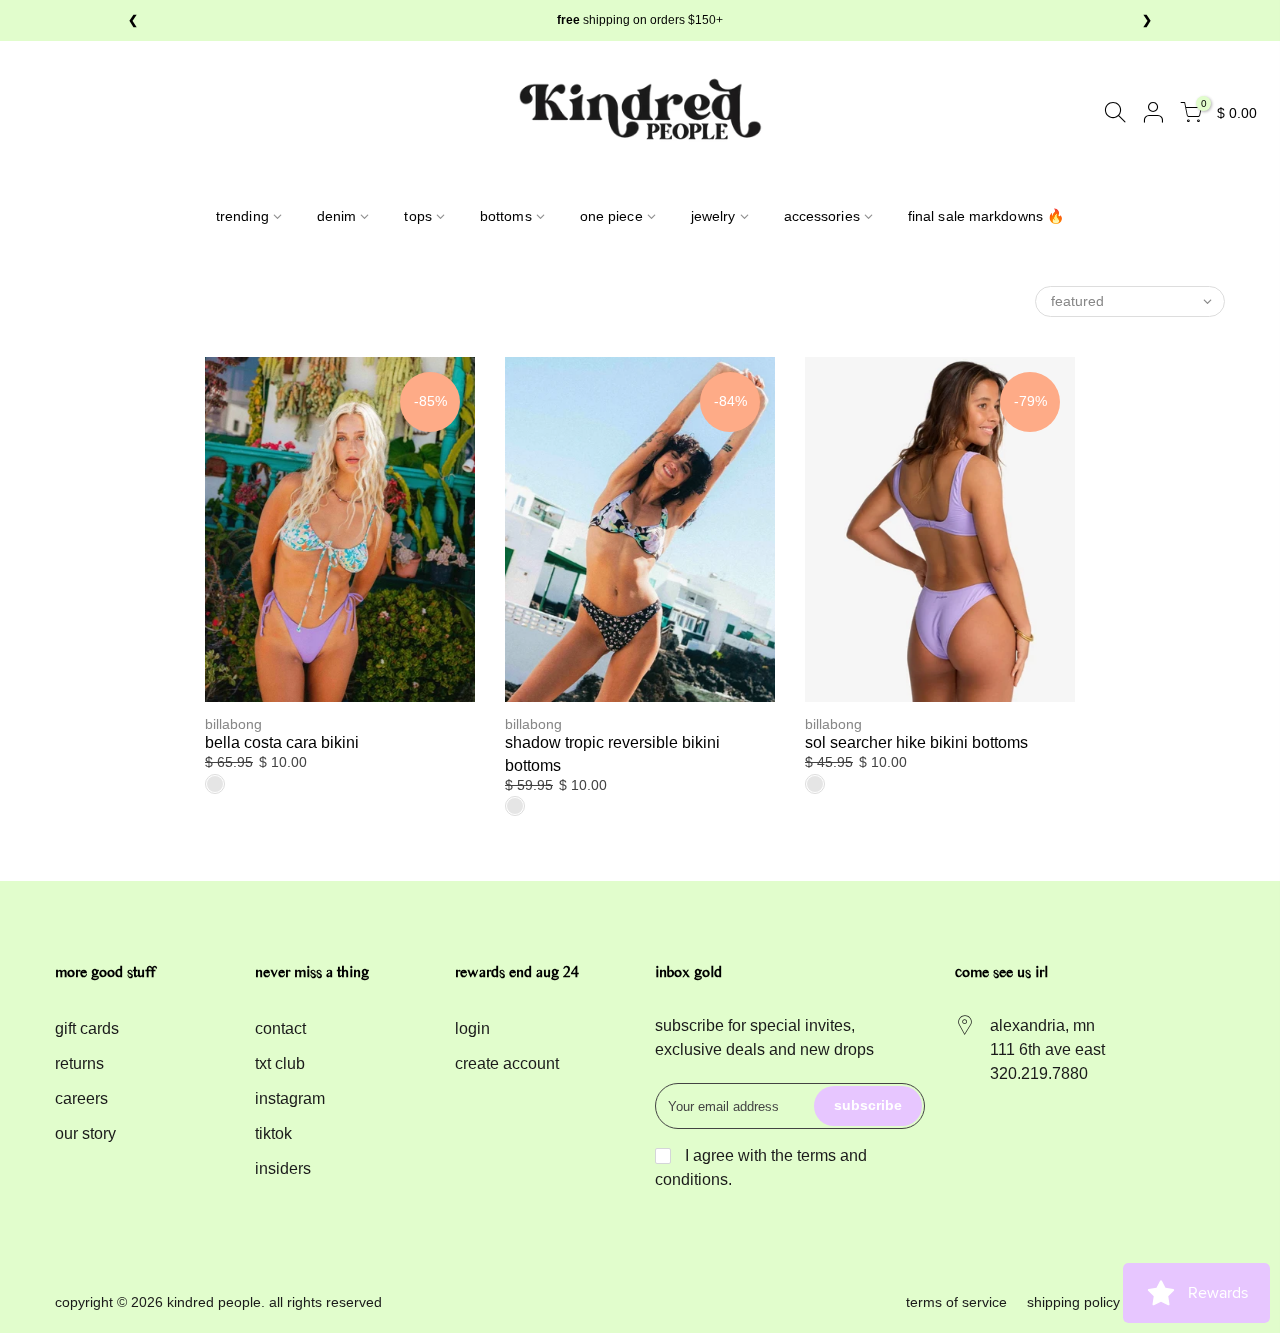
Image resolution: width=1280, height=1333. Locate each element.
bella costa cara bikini (282, 742)
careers (81, 1098)
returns (79, 1063)
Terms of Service (956, 1302)
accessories (822, 216)
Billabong (233, 724)
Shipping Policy (1073, 1302)
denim (337, 216)
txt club (280, 1063)
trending (242, 216)
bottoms (506, 216)
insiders (283, 1168)
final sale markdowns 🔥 (986, 216)
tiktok (273, 1133)
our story (85, 1133)
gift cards (87, 1028)
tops (417, 216)
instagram (290, 1098)
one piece (611, 216)
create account (507, 1063)
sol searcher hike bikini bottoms (916, 742)
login (472, 1028)
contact (280, 1028)
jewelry (713, 216)
